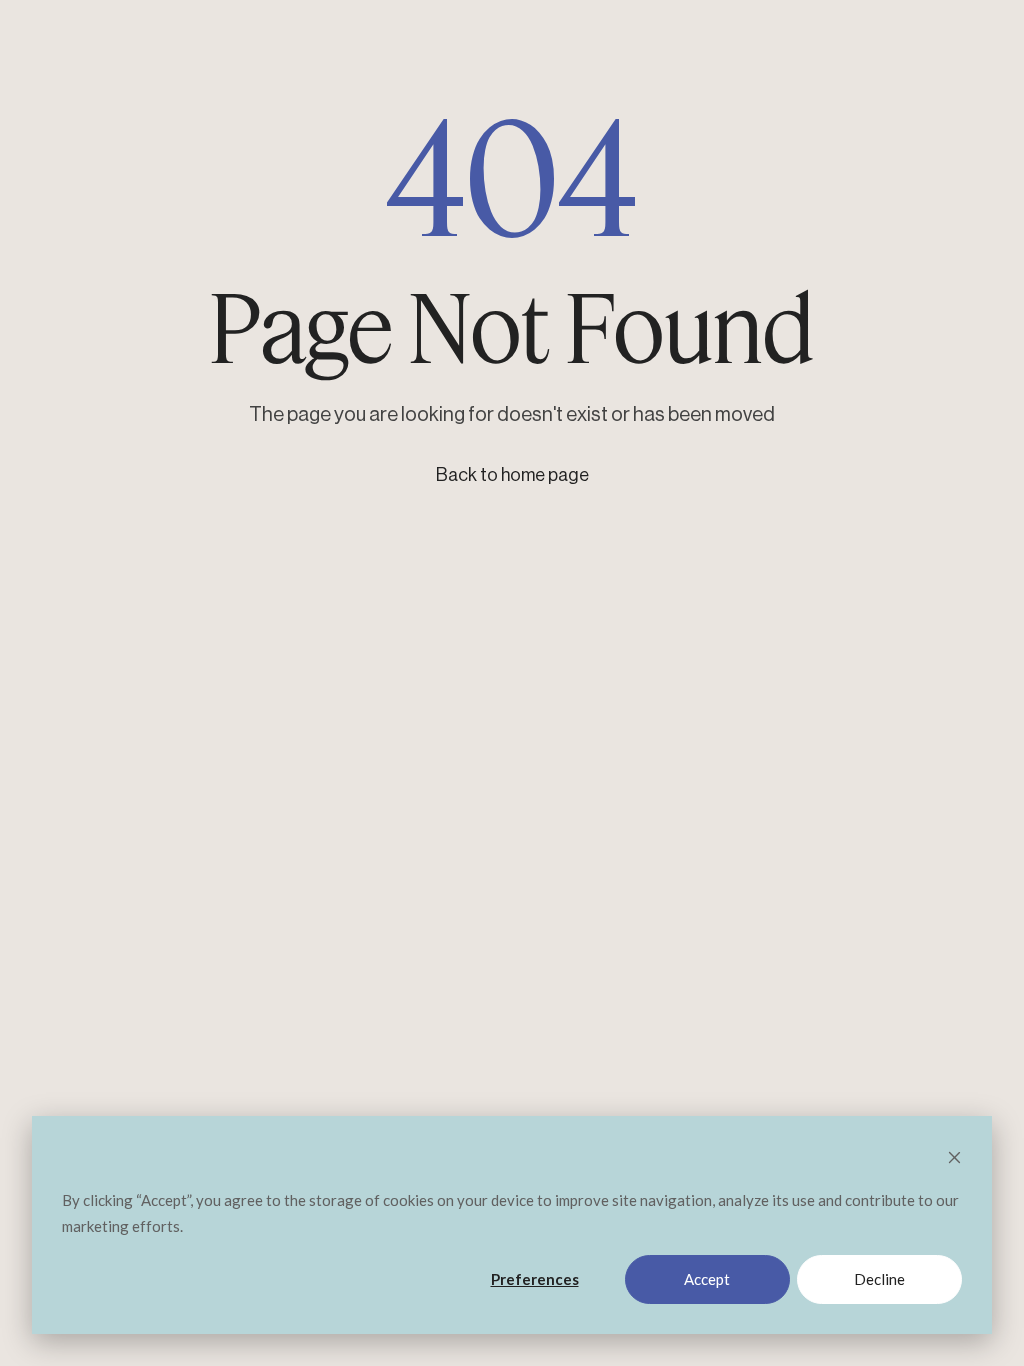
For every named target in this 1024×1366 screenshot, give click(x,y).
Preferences (535, 1279)
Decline (879, 1279)
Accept (707, 1279)
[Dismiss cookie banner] (954, 1159)
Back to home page (512, 475)
